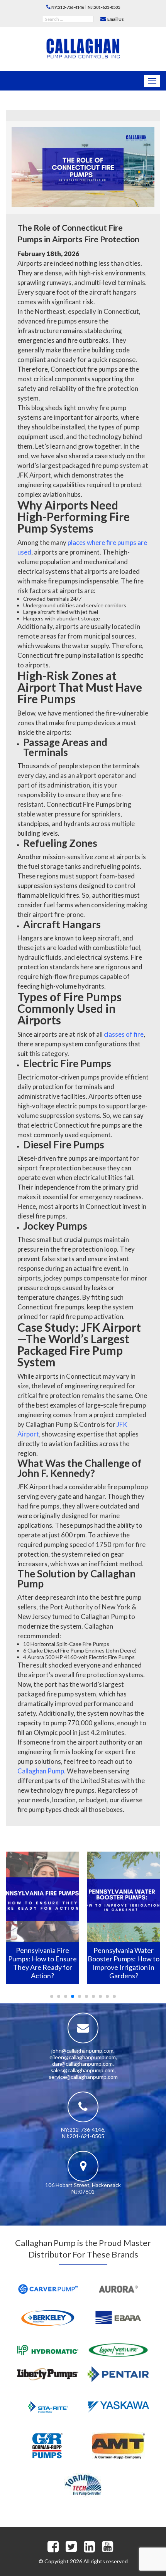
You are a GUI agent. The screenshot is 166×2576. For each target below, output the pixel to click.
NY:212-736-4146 (68, 7)
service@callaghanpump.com (83, 2077)
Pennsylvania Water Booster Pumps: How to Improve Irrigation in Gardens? (42, 1963)
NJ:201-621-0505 (104, 7)
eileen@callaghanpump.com (83, 2057)
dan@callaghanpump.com (82, 2064)
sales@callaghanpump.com (83, 2070)
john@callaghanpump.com (82, 2051)
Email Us (115, 19)
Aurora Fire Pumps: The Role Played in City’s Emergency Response (124, 1959)
